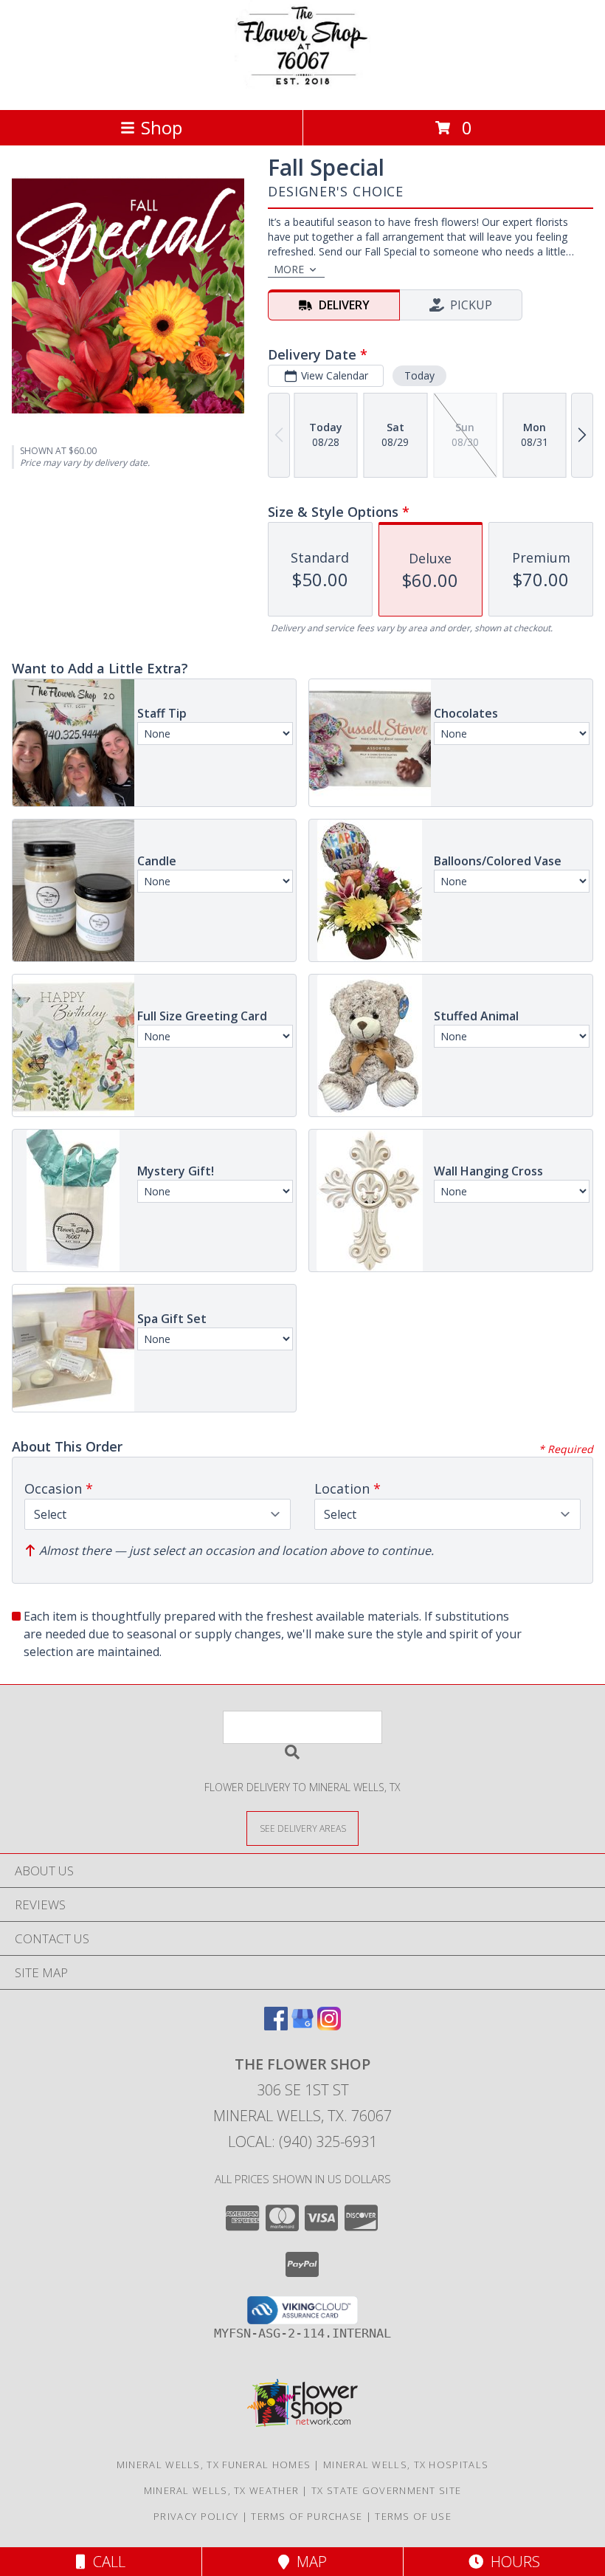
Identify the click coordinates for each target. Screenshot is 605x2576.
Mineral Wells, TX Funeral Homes (214, 2465)
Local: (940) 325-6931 (302, 2141)
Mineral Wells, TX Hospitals (406, 2465)
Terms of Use (413, 2516)
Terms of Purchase (307, 2516)
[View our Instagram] (329, 2026)
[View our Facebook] (276, 2026)
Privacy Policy (196, 2516)
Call (106, 2562)
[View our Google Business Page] (302, 2026)
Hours (512, 2562)
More (289, 269)
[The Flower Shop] (302, 88)
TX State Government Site (386, 2490)
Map (308, 2562)
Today (419, 375)
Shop (162, 127)
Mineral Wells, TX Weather (222, 2490)
